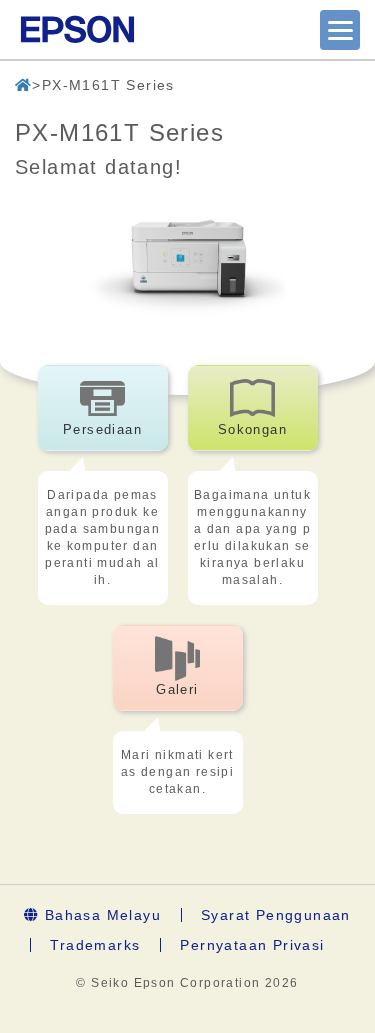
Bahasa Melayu (100, 915)
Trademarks (95, 945)
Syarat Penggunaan (276, 915)
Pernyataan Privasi (252, 945)
